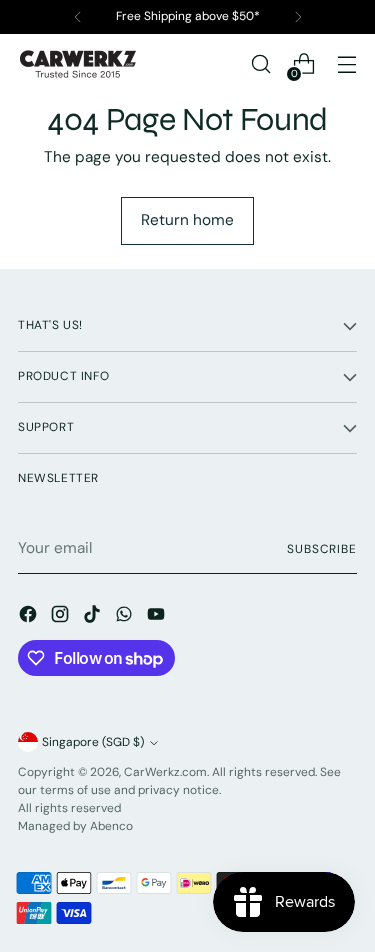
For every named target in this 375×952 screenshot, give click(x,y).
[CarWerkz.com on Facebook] (30, 617)
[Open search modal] (260, 64)
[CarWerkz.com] (78, 64)
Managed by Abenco (75, 826)
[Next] (298, 17)
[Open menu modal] (346, 64)
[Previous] (78, 17)
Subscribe (322, 549)
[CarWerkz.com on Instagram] (62, 617)
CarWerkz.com (165, 772)
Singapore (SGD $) (93, 742)
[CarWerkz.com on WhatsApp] (126, 617)
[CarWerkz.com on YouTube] (158, 617)
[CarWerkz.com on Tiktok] (94, 617)
